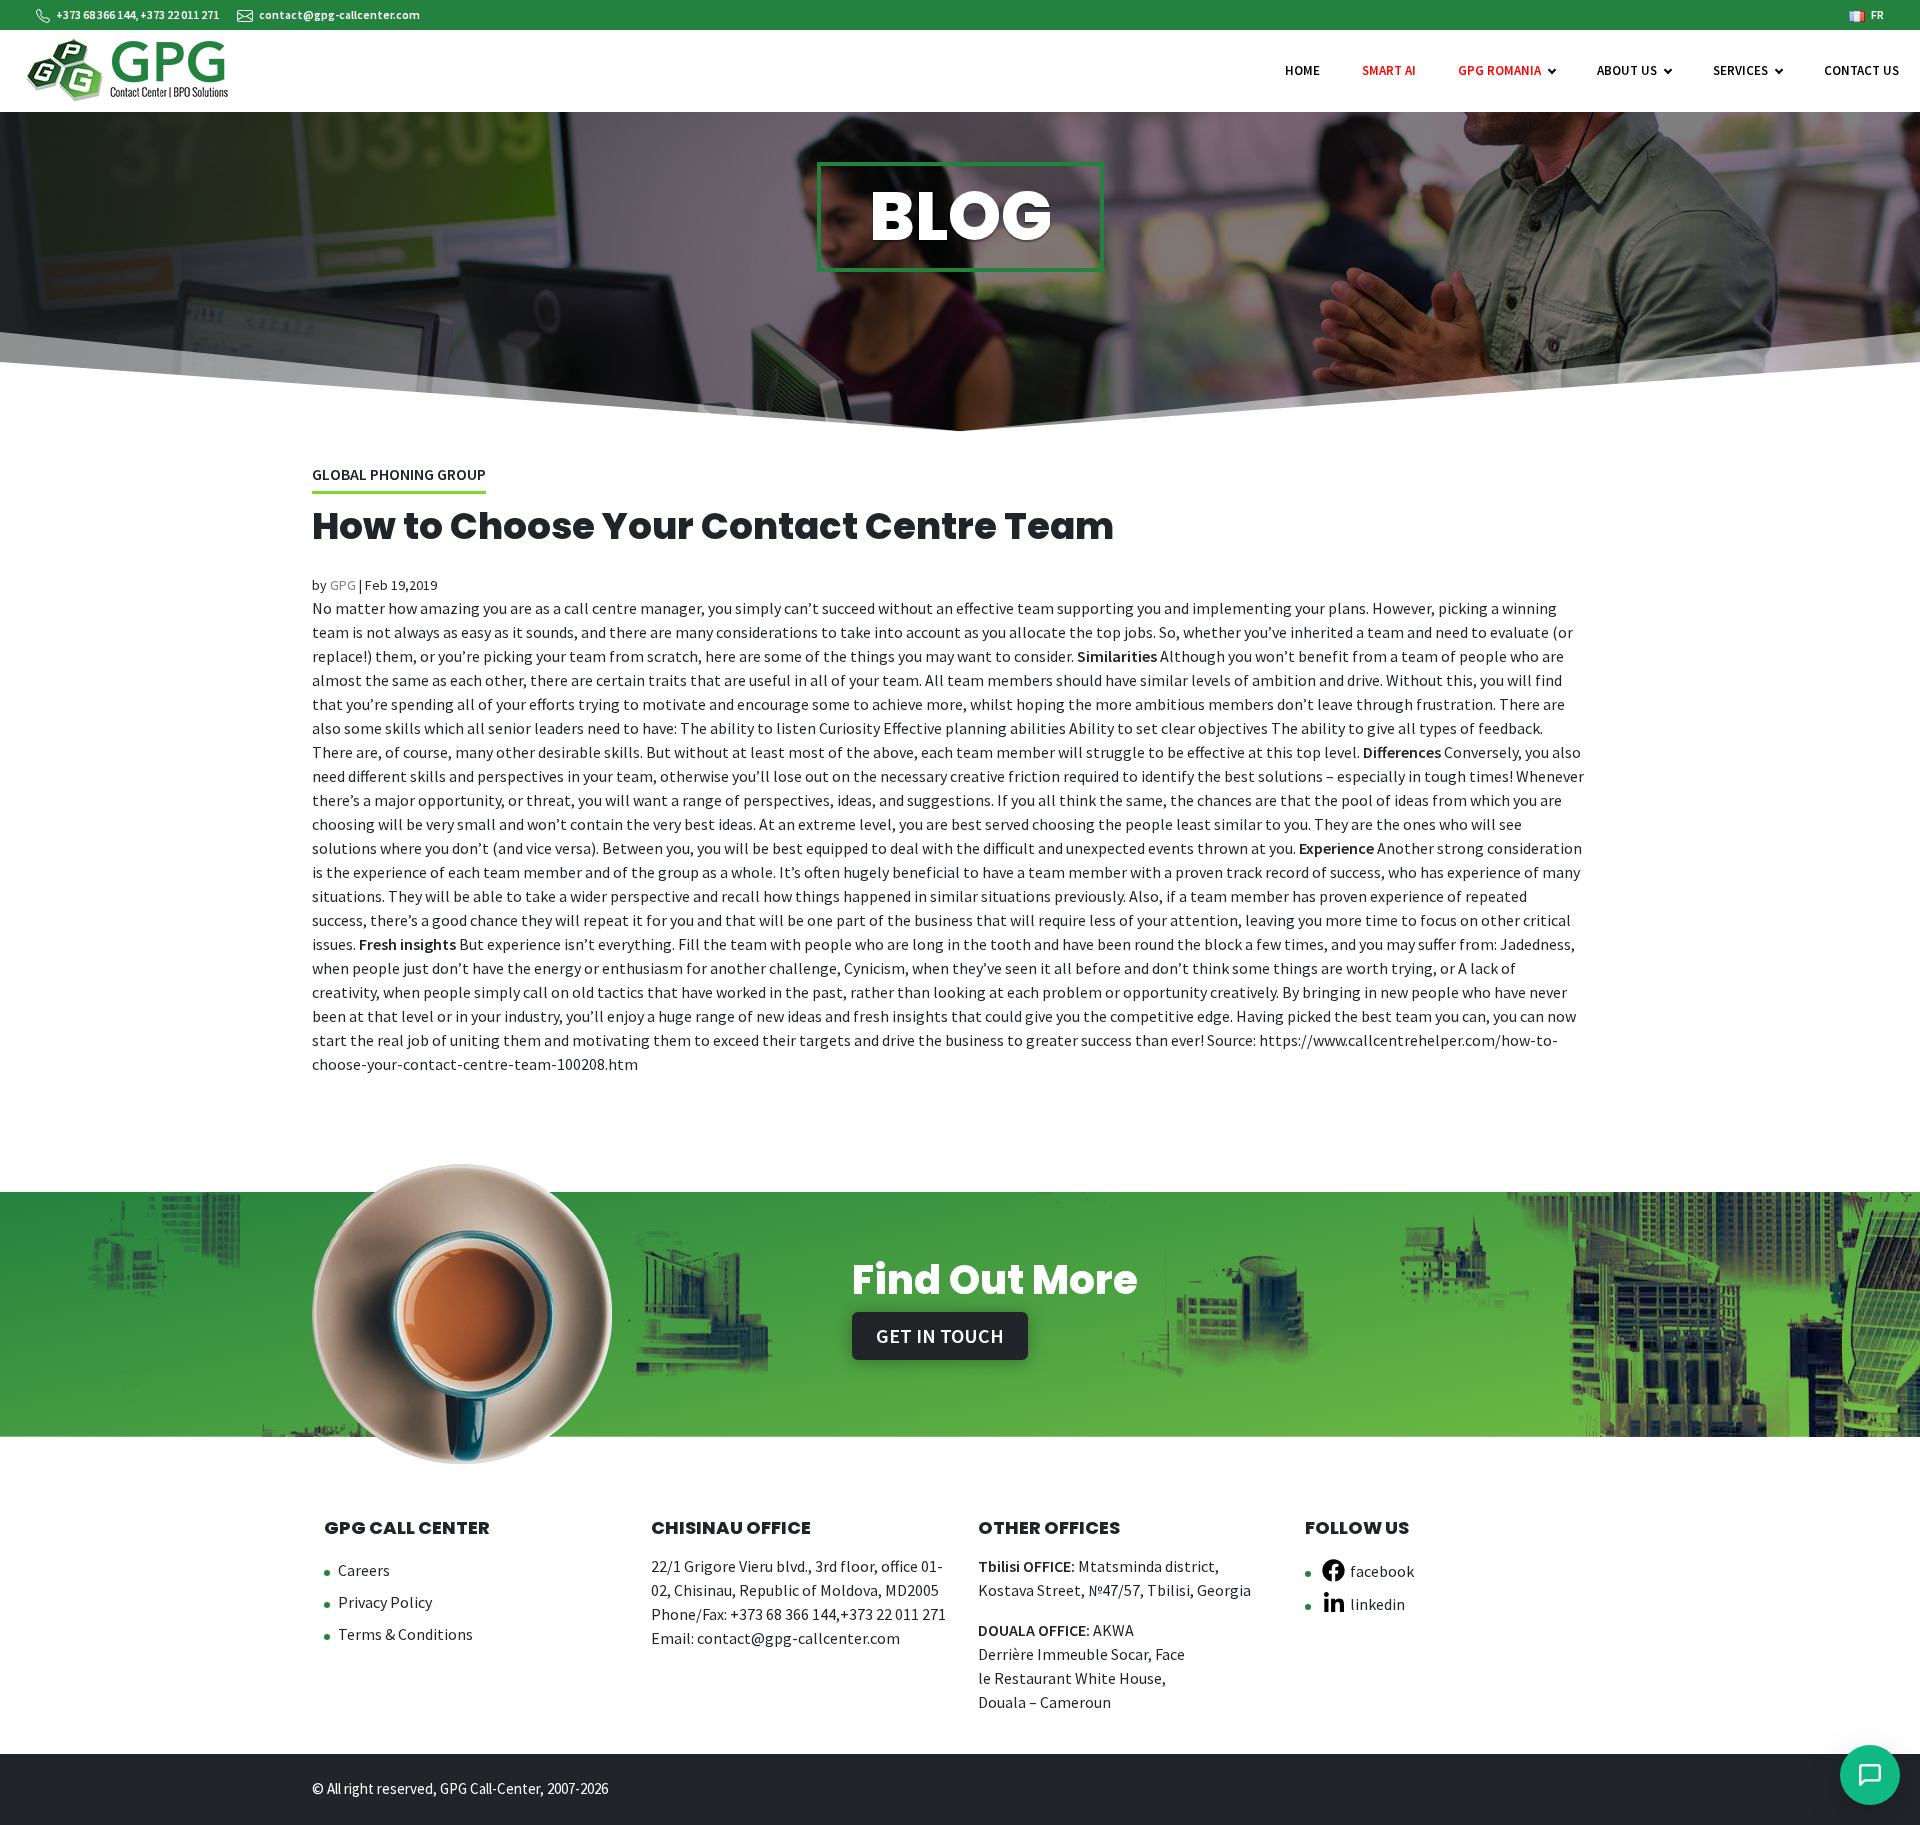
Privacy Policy (385, 1602)
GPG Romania (1499, 70)
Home (1302, 70)
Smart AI (1389, 70)
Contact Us (1861, 70)
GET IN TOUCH (940, 1335)
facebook (1382, 1571)
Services (1740, 70)
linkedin (1377, 1604)
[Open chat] (1870, 1775)
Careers (364, 1570)
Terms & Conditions (405, 1634)
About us (1627, 70)
